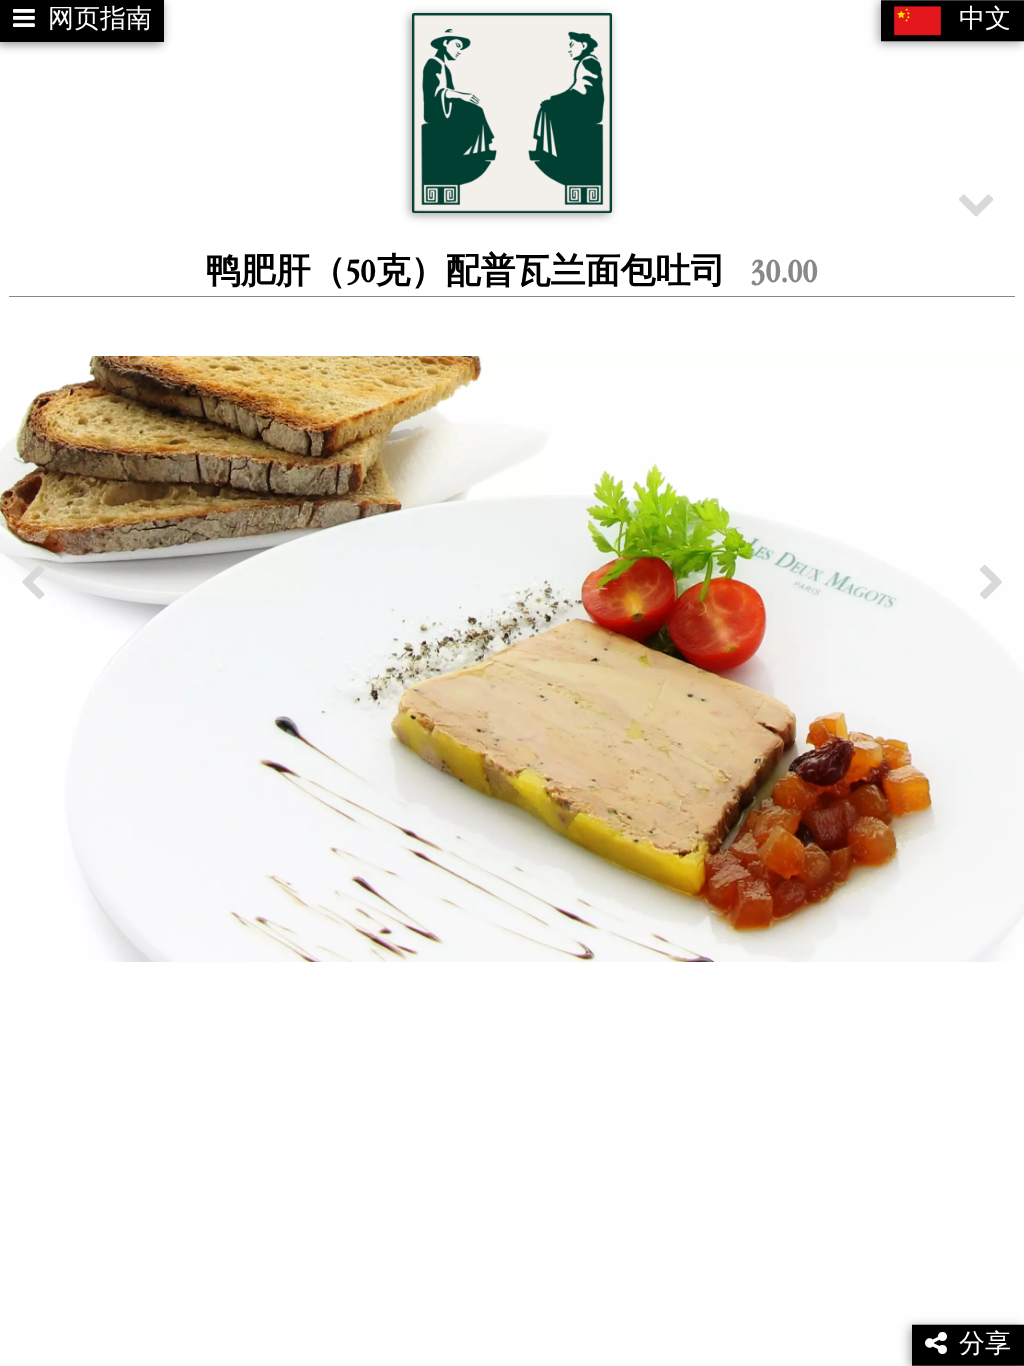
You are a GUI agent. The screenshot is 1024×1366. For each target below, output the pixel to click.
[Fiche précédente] (32, 583)
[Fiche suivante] (991, 583)
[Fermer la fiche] (976, 203)
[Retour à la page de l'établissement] (512, 113)
